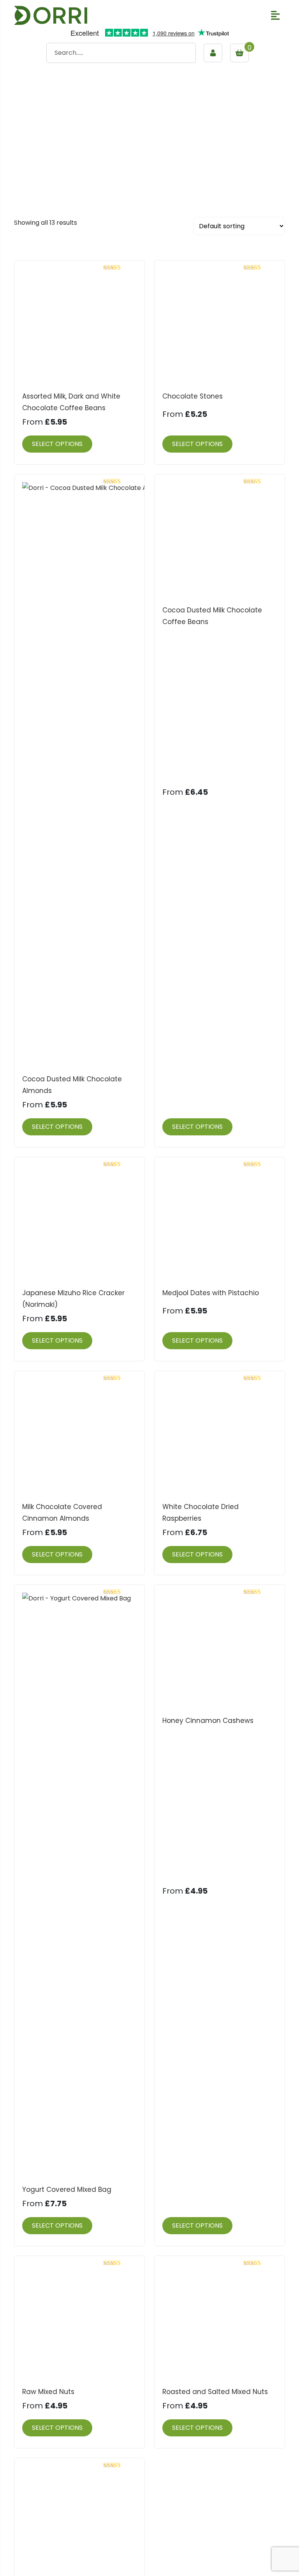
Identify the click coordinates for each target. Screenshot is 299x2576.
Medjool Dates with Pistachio (211, 1293)
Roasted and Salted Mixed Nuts (215, 2392)
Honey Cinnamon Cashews (208, 1721)
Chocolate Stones (193, 396)
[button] (275, 15)
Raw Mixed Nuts (48, 2392)
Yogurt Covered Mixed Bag (67, 2190)
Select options (57, 444)
